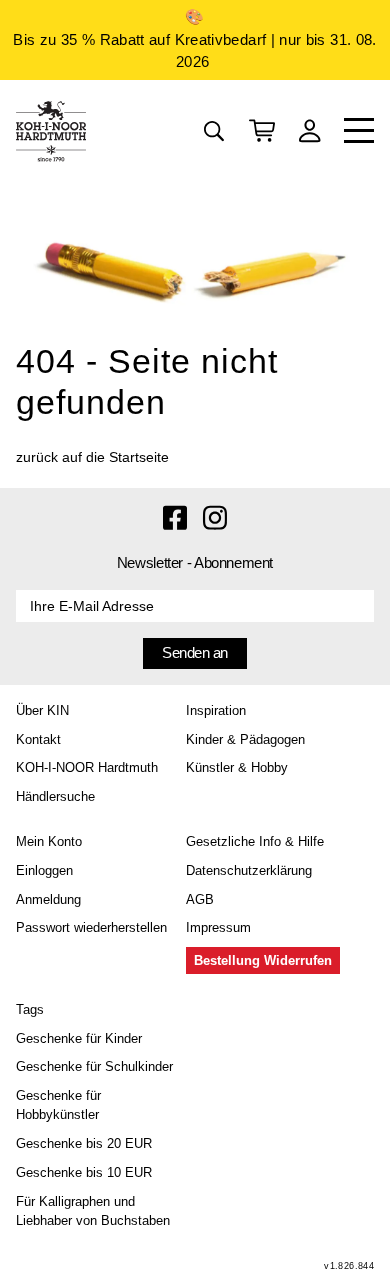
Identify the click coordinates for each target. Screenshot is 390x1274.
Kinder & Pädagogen (245, 739)
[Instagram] (215, 516)
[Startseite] (51, 131)
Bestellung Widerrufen (263, 960)
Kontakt (38, 739)
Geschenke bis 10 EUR (84, 1172)
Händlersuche (55, 796)
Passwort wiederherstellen (91, 927)
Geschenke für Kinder (79, 1038)
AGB (200, 899)
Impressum (218, 927)
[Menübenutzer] (309, 131)
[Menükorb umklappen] (262, 131)
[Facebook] (175, 516)
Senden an (195, 652)
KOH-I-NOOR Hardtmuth (87, 767)
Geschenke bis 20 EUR (84, 1143)
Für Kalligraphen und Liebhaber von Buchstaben (93, 1211)
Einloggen (44, 870)
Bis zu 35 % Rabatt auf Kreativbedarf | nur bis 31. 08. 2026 (194, 51)
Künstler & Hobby (237, 767)
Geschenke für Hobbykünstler (58, 1105)
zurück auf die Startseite (92, 457)
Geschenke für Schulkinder (94, 1066)
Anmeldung (48, 899)
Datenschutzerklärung (249, 870)
